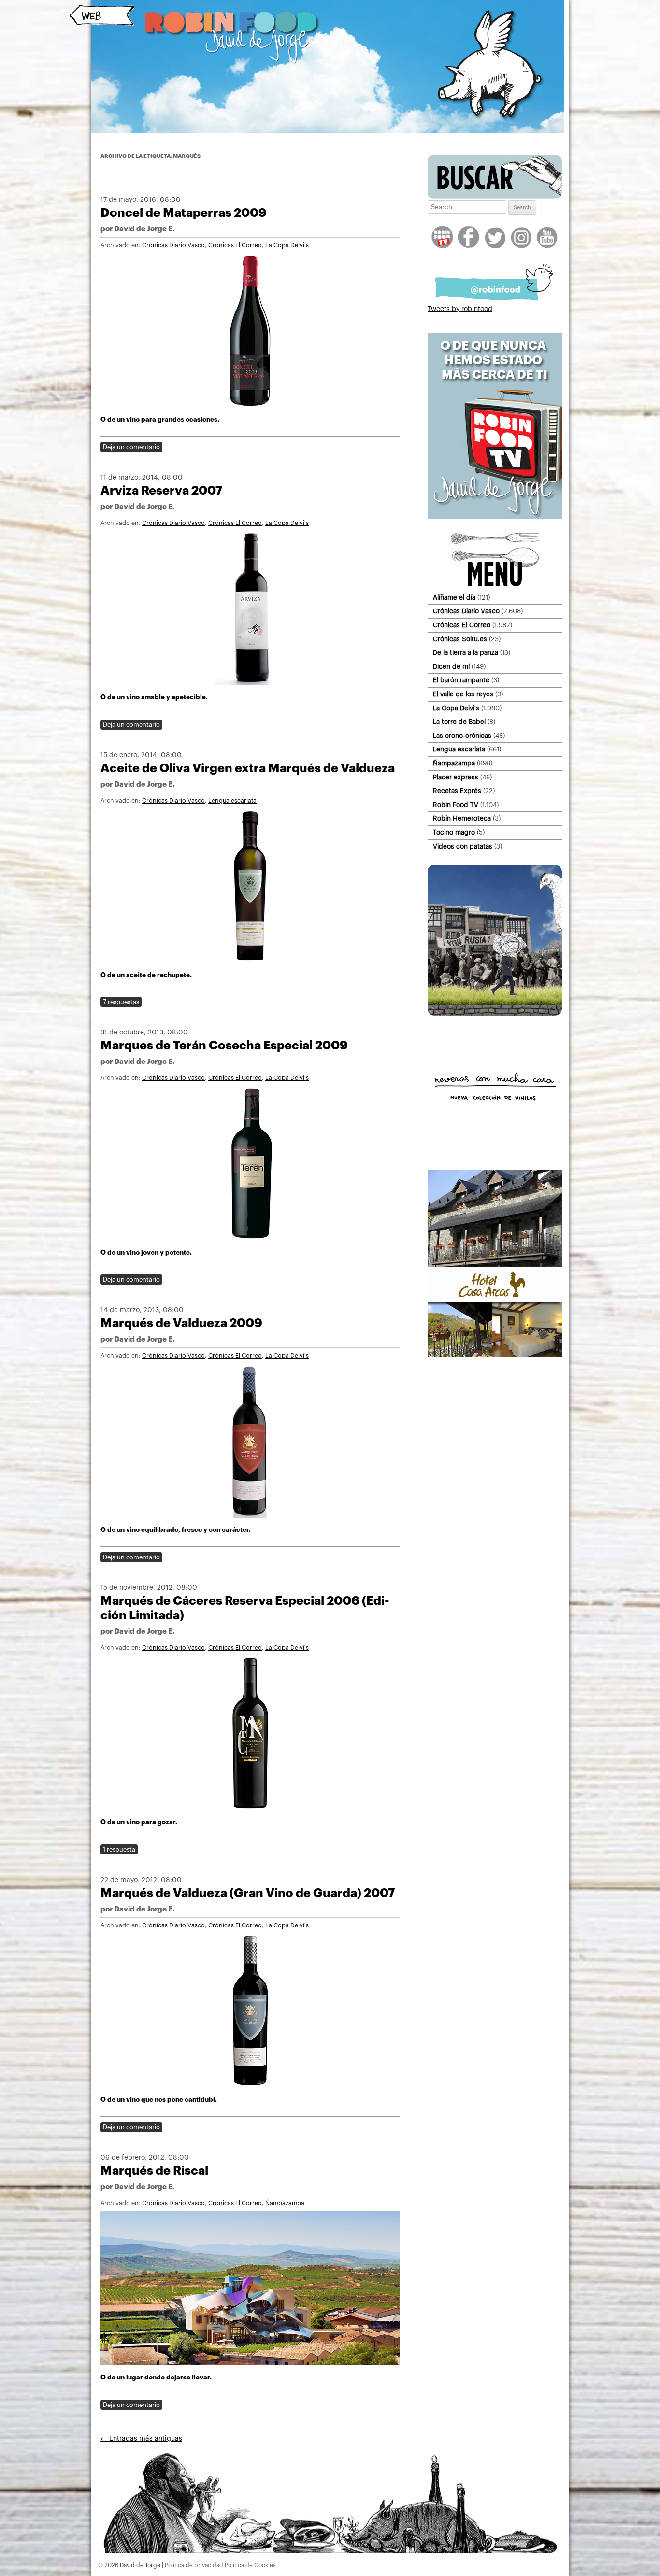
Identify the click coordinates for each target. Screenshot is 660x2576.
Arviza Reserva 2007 (161, 490)
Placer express (456, 777)
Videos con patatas (463, 846)
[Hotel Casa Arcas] (495, 1355)
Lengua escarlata (232, 801)
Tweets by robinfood (460, 309)
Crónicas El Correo (235, 245)
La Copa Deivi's (287, 245)
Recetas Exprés (457, 791)
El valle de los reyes (463, 694)
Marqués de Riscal (154, 2171)
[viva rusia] (495, 1014)
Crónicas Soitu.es (460, 639)
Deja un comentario (131, 447)
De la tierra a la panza (466, 653)
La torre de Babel (459, 722)
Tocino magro (454, 832)
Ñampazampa (285, 2203)
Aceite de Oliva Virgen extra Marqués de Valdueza (248, 768)
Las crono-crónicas (462, 736)
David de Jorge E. (144, 229)
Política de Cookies (250, 2565)
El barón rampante (461, 680)
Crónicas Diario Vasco (173, 245)
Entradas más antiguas (141, 2439)
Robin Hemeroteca (462, 818)
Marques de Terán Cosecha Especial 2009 (224, 1045)
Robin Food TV (456, 805)
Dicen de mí (451, 667)
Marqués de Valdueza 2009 (181, 1323)
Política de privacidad (194, 2565)
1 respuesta (119, 1849)
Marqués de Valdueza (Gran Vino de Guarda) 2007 (248, 1893)
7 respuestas (121, 1002)
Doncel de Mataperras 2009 (184, 213)
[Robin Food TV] (495, 517)
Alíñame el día (454, 598)
